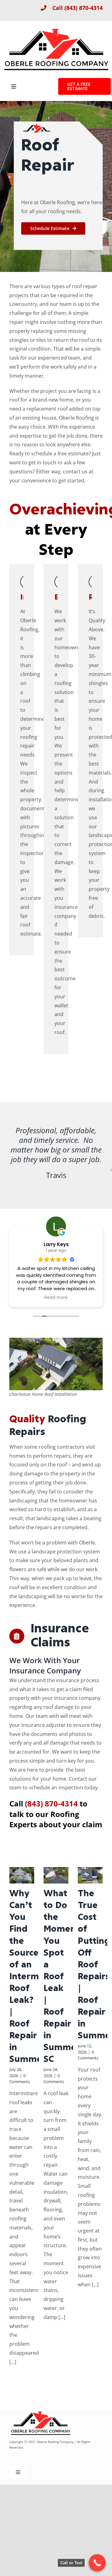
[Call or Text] (97, 2563)
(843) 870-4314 (84, 8)
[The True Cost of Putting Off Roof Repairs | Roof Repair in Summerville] (90, 1875)
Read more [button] (56, 1298)
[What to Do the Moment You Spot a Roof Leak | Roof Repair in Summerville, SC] (56, 1875)
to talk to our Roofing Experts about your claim (56, 1814)
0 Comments (20, 2079)
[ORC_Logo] (56, 29)
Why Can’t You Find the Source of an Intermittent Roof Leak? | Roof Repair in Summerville (36, 1977)
